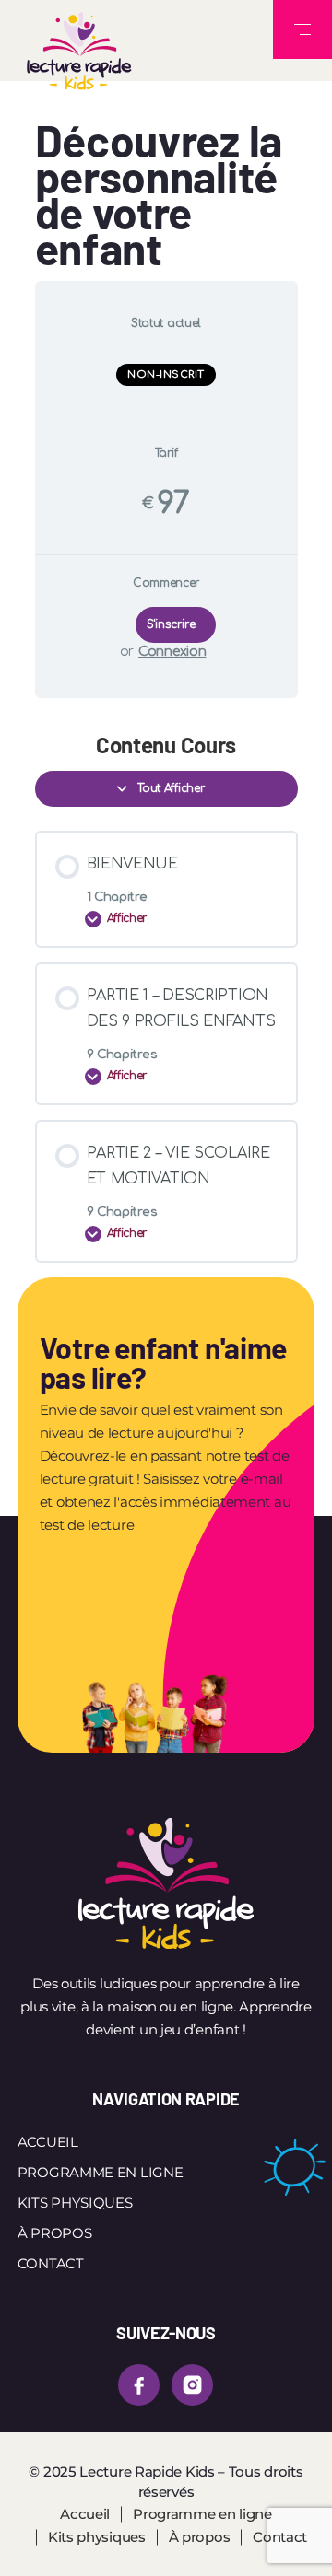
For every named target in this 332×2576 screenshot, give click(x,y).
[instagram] (192, 2385)
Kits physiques (75, 2203)
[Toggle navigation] (302, 29)
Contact (51, 2263)
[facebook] (139, 2385)
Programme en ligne (101, 2172)
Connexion (172, 652)
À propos (55, 2233)
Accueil (48, 2142)
